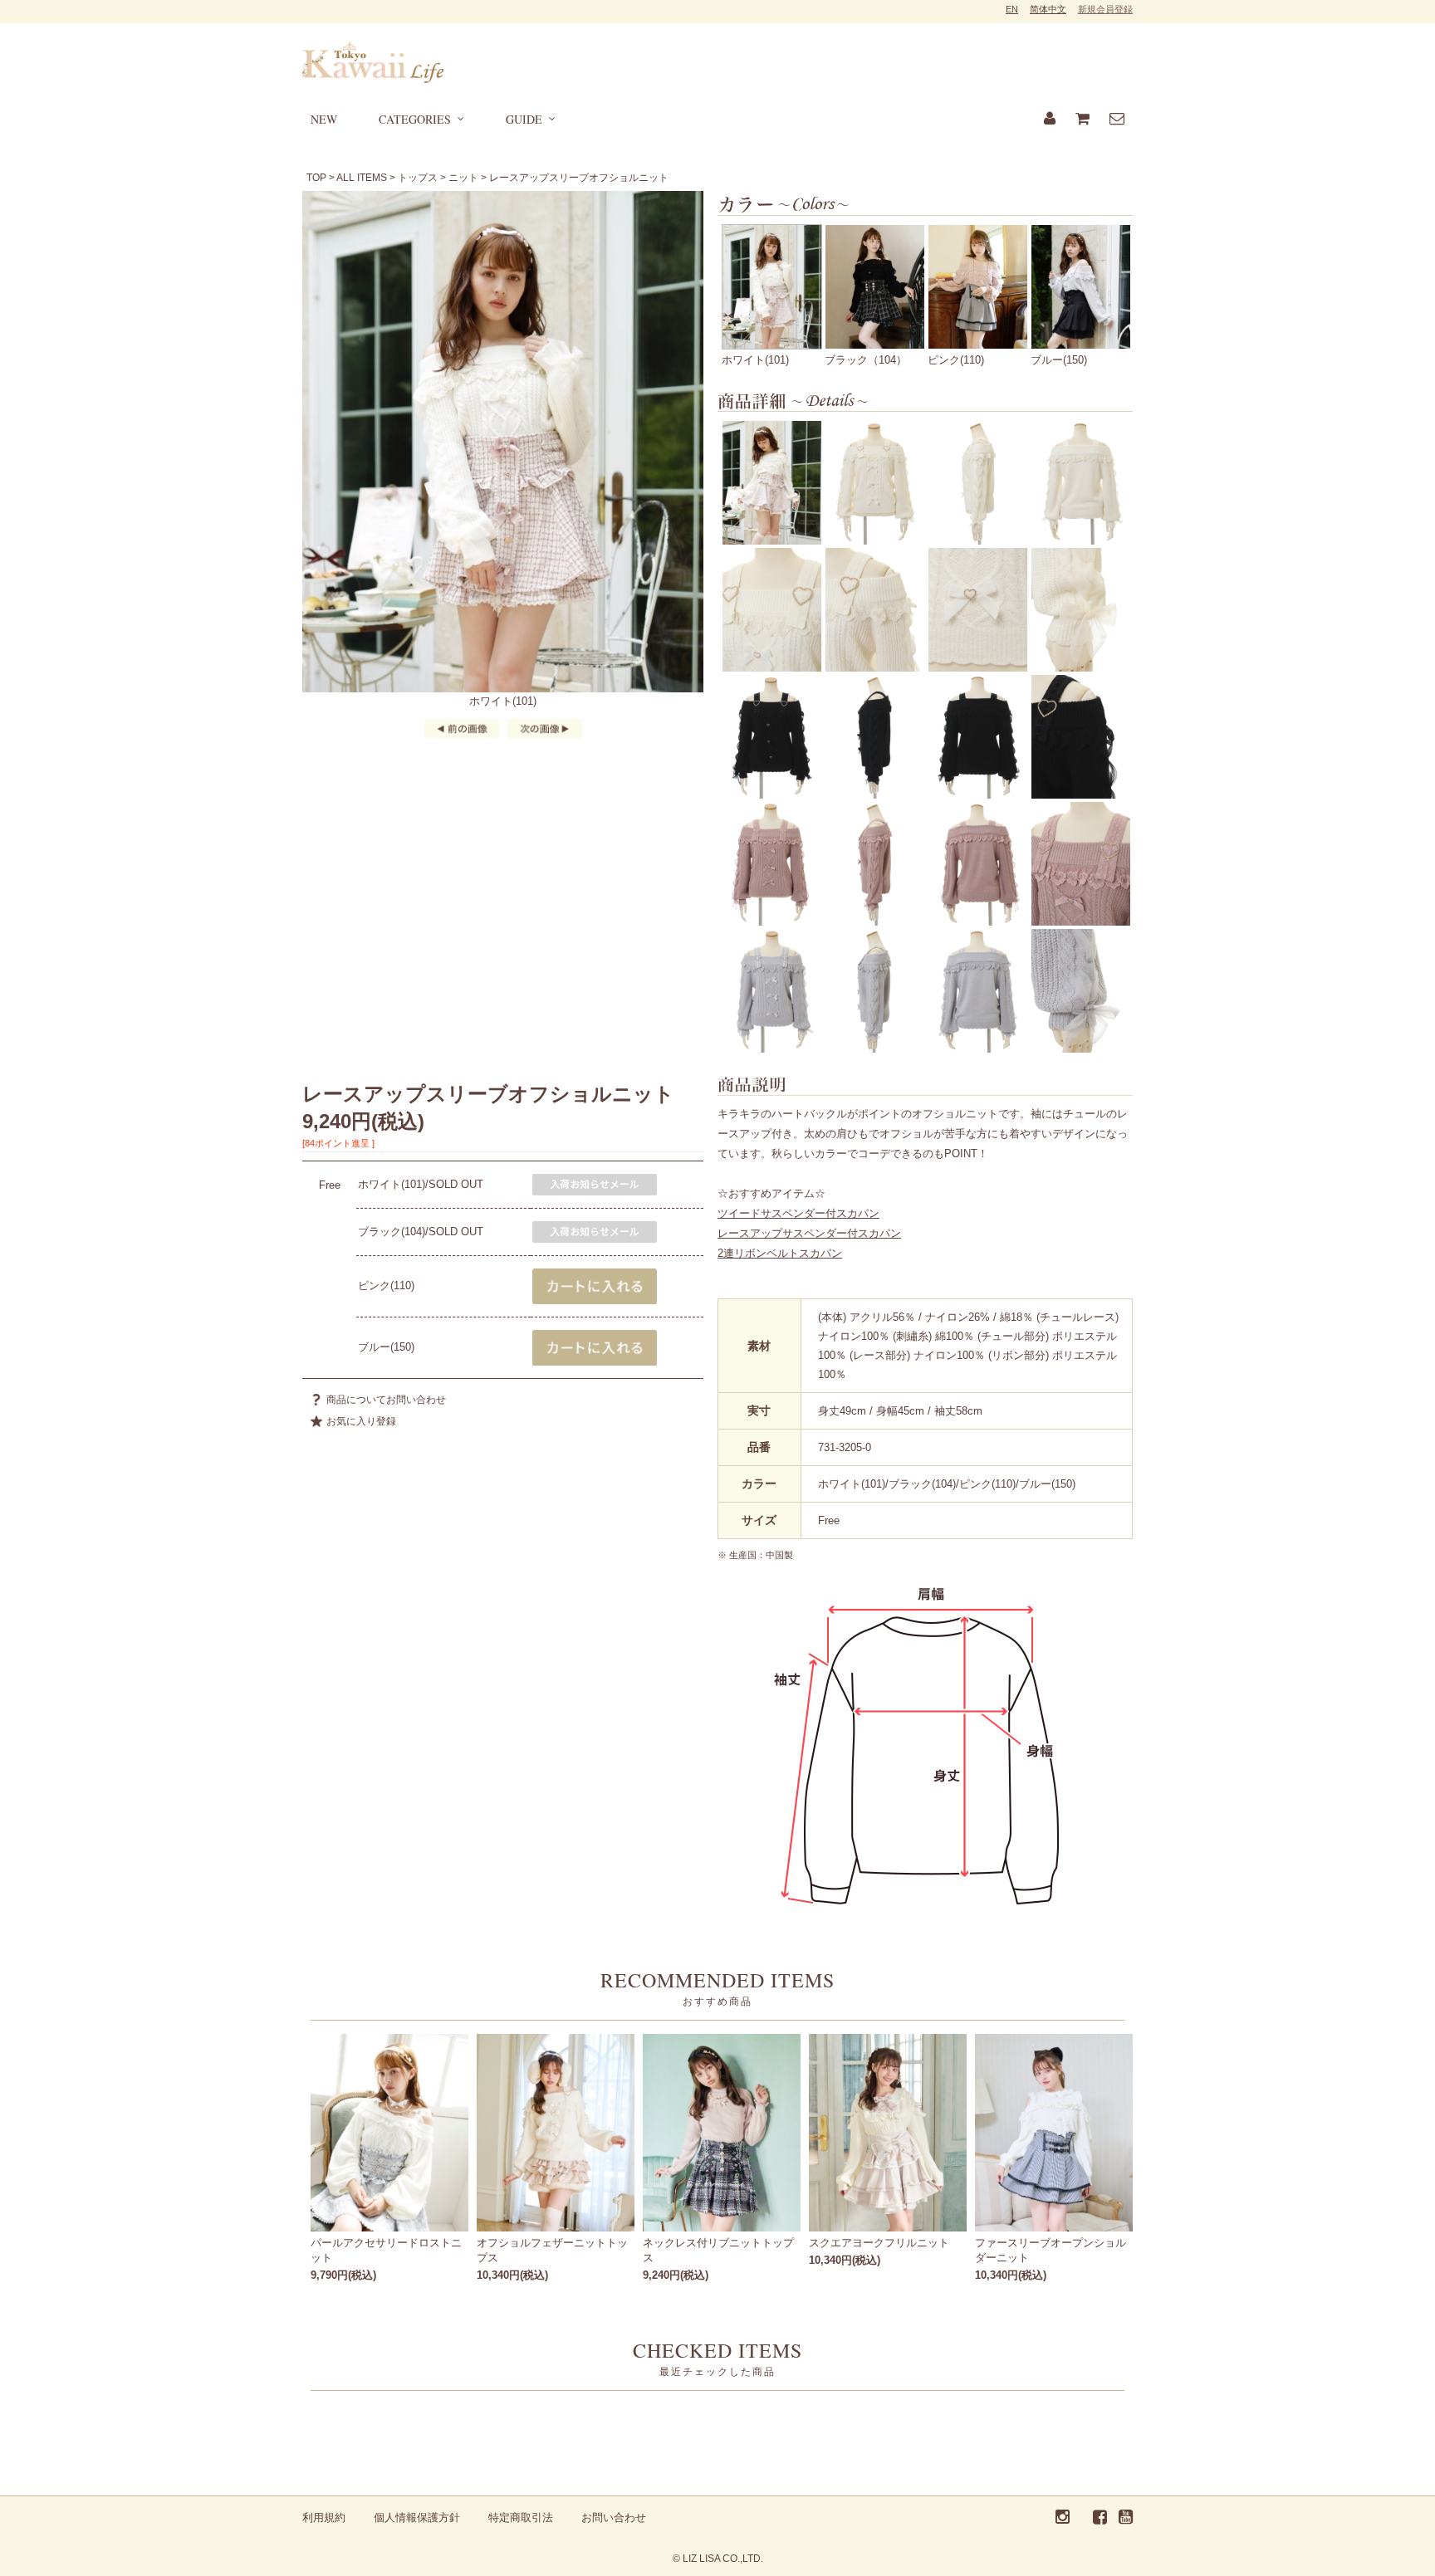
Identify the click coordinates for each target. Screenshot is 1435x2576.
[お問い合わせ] (1117, 120)
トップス (418, 178)
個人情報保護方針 (417, 2517)
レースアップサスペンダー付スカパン (809, 1233)
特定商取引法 (521, 2517)
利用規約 (324, 2517)
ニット (463, 178)
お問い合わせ (614, 2517)
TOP (316, 178)
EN (1012, 9)
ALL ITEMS (362, 178)
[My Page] (1050, 120)
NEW (324, 119)
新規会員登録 (1105, 9)
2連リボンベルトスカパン (780, 1253)
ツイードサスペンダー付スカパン (798, 1213)
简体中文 (1048, 9)
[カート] (1082, 120)
